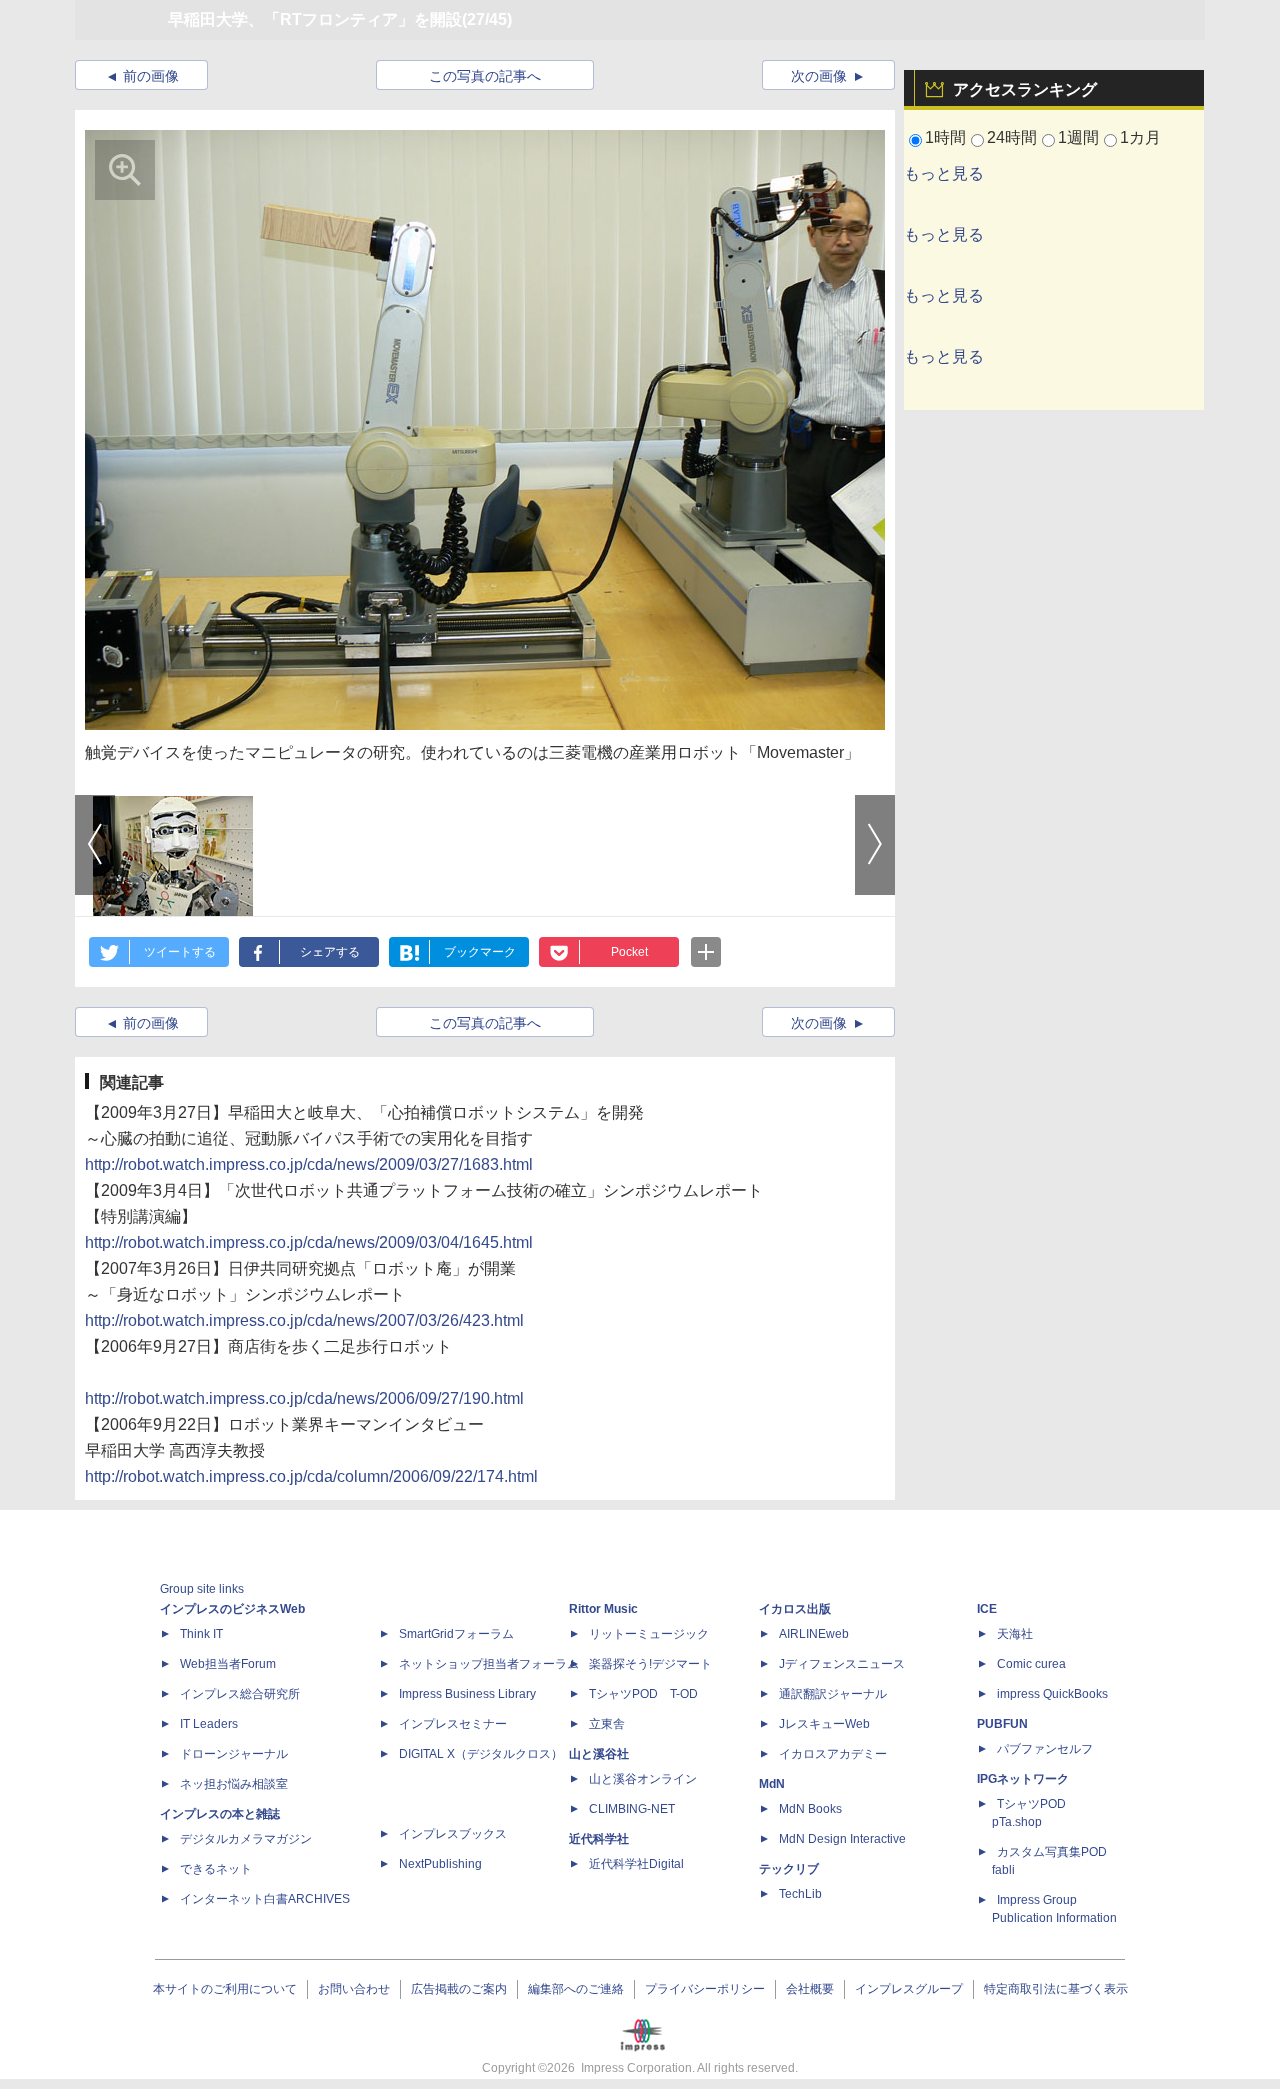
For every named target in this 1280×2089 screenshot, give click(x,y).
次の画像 (819, 76)
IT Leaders (209, 1724)
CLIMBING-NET (632, 1809)
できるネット (216, 1869)
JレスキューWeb (824, 1724)
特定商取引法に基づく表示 (1056, 1989)
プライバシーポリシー (705, 1989)
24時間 (1012, 137)
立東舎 (607, 1724)
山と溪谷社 (599, 1754)
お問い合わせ (354, 1989)
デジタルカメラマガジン (246, 1839)
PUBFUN (1002, 1724)
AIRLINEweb (814, 1634)
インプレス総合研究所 (240, 1694)
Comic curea (1031, 1664)
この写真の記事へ (485, 76)
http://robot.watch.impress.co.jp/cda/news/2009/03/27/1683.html (309, 1164)
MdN (772, 1784)
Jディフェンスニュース (842, 1664)
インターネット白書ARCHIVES (265, 1899)
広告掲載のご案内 (459, 1989)
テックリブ (789, 1869)
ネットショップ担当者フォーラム (489, 1664)
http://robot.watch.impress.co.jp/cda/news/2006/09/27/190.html (304, 1398)
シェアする (330, 952)
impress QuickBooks (1052, 1694)
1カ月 (1140, 137)
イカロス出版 (795, 1609)
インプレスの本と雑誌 (220, 1814)
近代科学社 (599, 1839)
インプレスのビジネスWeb (232, 1609)
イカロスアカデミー (833, 1754)
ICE (987, 1609)
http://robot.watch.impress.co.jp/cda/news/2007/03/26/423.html (304, 1320)
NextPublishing (440, 1864)
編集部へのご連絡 (576, 1989)
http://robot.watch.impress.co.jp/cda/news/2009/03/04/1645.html (309, 1242)
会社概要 (810, 1989)
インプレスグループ (909, 1989)
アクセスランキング (1025, 89)
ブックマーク (480, 952)
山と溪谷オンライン (643, 1779)
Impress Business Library (467, 1694)
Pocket (629, 952)
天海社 (1015, 1634)
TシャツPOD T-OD (643, 1694)
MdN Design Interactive (842, 1839)
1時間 (945, 137)
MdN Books (810, 1809)
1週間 (1078, 137)
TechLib (800, 1894)
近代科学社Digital (636, 1864)
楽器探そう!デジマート (650, 1664)
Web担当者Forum (228, 1664)
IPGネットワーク (1023, 1779)
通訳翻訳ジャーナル (833, 1694)
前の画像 (151, 76)
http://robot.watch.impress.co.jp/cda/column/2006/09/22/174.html (311, 1476)
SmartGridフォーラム (456, 1634)
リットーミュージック (649, 1634)
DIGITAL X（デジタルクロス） (481, 1754)
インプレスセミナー (453, 1724)
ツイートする (180, 952)
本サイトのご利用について (225, 1989)
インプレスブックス (453, 1834)
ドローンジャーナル (234, 1754)
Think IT (201, 1634)
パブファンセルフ (1045, 1749)
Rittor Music (603, 1609)
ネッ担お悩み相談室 (234, 1784)
